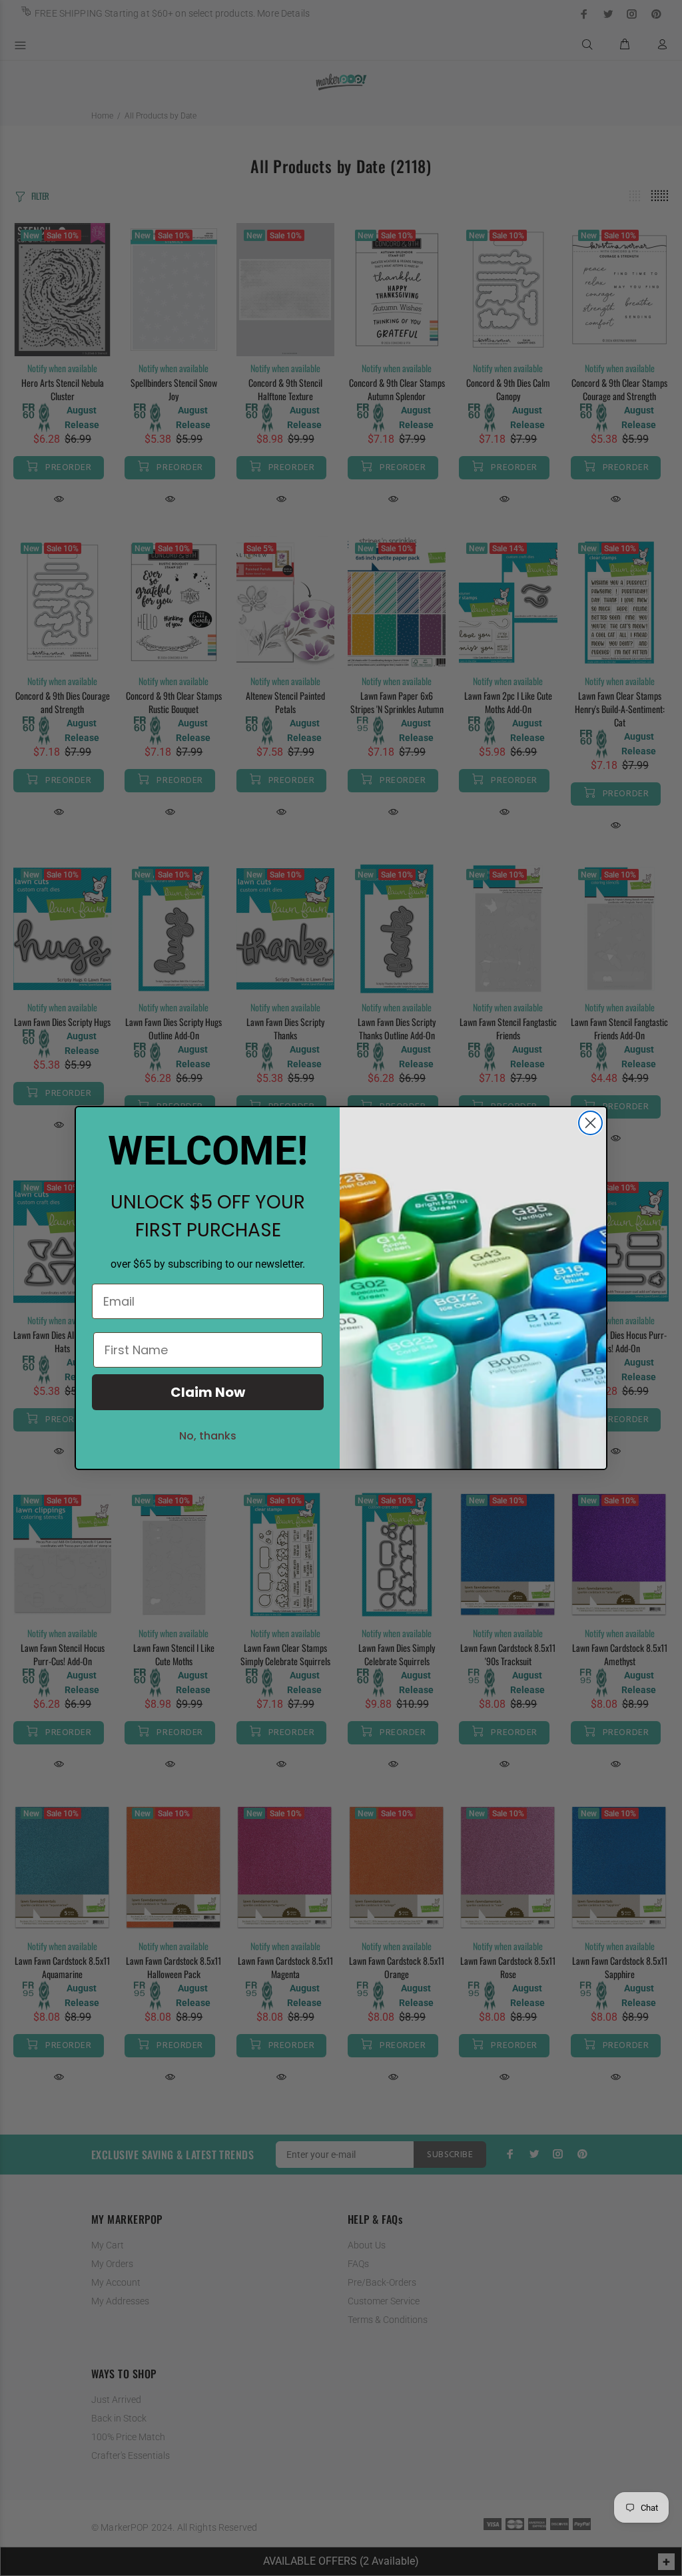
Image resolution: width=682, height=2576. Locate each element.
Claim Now (208, 1392)
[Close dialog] (590, 1123)
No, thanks (208, 1436)
